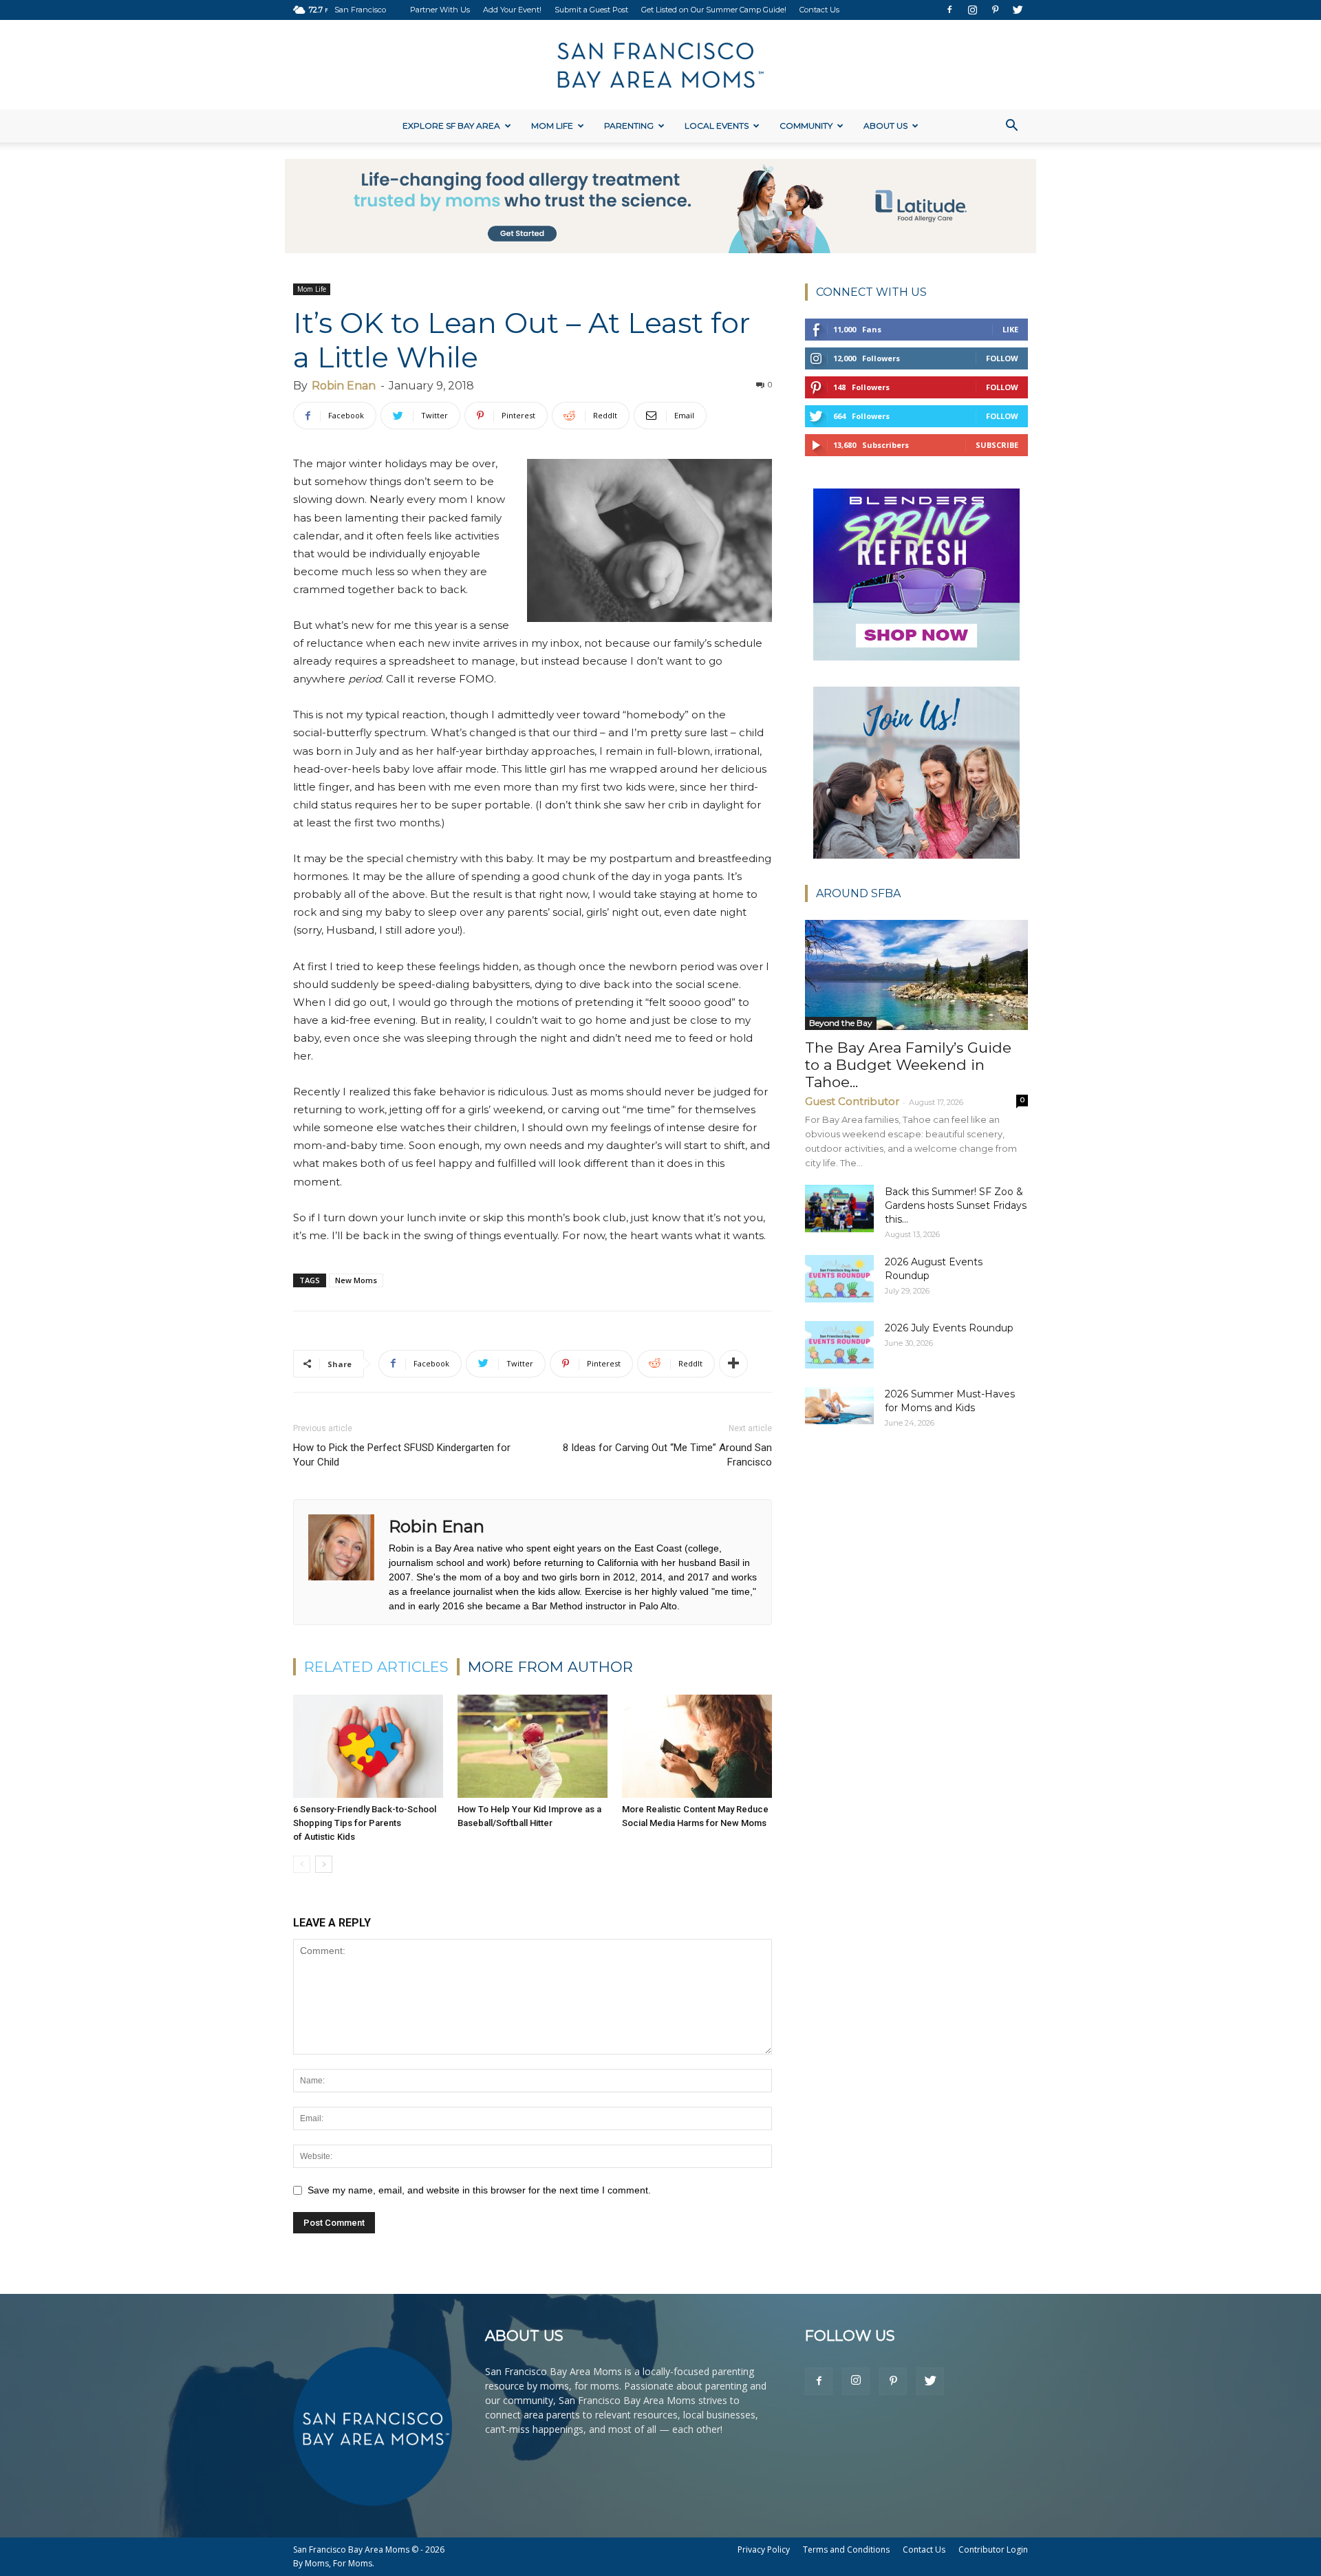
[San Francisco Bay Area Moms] (660, 65)
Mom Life (552, 126)
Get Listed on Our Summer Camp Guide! (714, 10)
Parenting (629, 126)
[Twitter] (1018, 10)
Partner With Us (440, 10)
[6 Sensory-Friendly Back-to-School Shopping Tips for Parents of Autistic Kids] (368, 1746)
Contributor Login (993, 2550)
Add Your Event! (512, 10)
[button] (1011, 127)
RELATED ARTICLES (376, 1667)
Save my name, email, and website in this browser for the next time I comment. (479, 2190)
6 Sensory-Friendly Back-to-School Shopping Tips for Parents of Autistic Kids (365, 1823)
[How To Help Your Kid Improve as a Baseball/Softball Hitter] (533, 1746)
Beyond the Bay (841, 1023)
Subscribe (997, 445)
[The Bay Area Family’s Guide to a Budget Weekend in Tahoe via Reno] (916, 975)
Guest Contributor (852, 1101)
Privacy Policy (764, 2550)
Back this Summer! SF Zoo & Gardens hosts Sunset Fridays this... (956, 1205)
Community (806, 126)
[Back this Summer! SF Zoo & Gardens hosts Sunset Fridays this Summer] (839, 1209)
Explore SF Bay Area (451, 126)
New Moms (356, 1280)
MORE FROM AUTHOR (550, 1667)
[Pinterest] (995, 10)
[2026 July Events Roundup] (839, 1345)
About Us (885, 126)
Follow (1002, 358)
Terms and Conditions (846, 2550)
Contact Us (819, 10)
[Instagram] (972, 10)
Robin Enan (344, 386)
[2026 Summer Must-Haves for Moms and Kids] (839, 1406)
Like (1010, 329)
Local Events (717, 126)
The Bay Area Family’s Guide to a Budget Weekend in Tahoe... (908, 1065)
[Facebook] (949, 10)
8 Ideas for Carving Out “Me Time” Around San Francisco (667, 1455)
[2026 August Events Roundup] (839, 1279)
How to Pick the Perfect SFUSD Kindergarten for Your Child (402, 1455)
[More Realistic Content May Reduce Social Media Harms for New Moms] (697, 1746)
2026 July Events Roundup (949, 1328)
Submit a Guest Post (591, 10)
